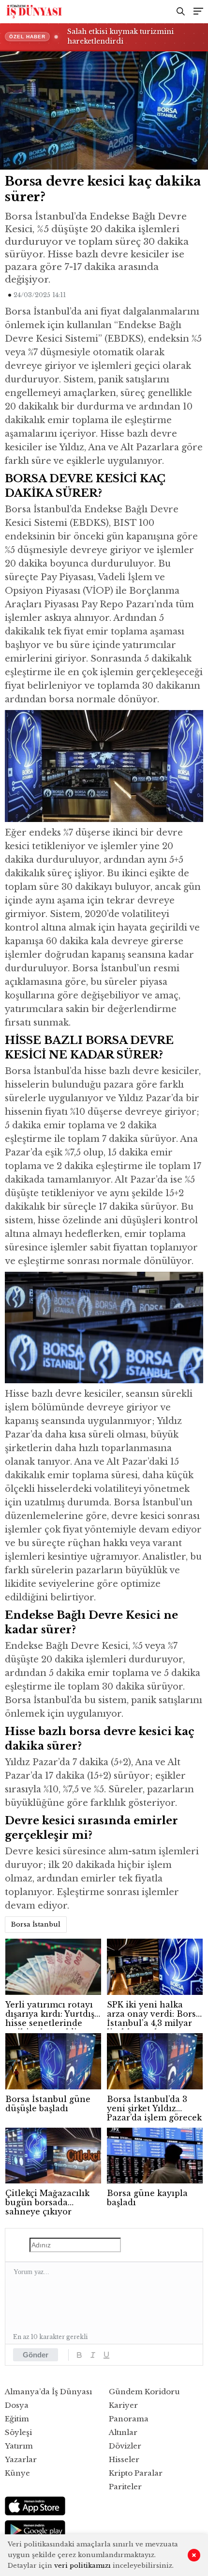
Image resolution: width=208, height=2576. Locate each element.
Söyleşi (18, 2432)
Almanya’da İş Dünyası (48, 2392)
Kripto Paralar (136, 2473)
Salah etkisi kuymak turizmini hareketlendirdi (120, 36)
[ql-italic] (93, 2355)
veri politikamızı (82, 2566)
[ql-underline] (106, 2355)
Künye (17, 2473)
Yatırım (19, 2446)
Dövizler (125, 2446)
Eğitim (17, 2419)
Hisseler (124, 2459)
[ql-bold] (79, 2355)
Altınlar (123, 2432)
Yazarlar (21, 2459)
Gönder (36, 2355)
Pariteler (125, 2487)
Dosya (17, 2405)
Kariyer (123, 2405)
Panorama (129, 2419)
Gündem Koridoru (144, 2392)
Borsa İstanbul (36, 1924)
